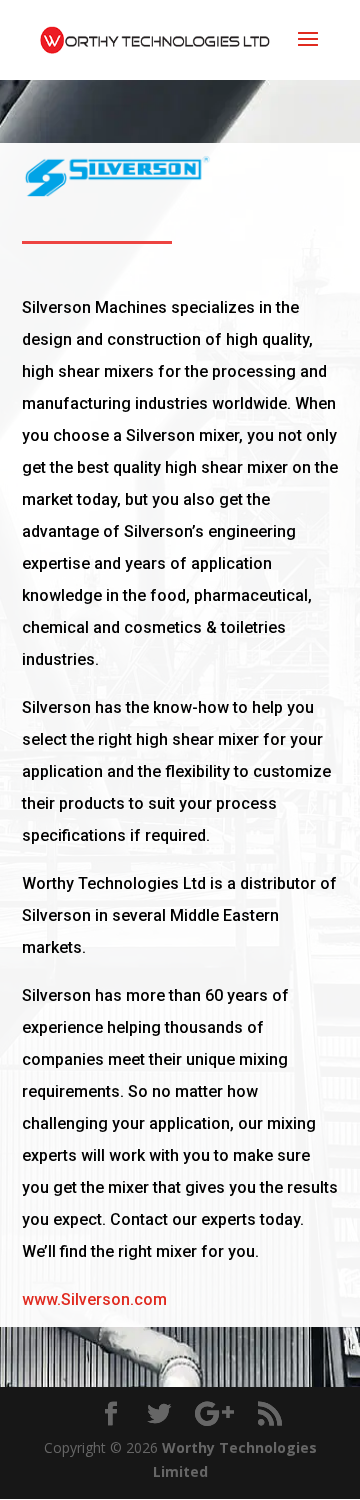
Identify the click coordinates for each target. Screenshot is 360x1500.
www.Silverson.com (94, 1299)
